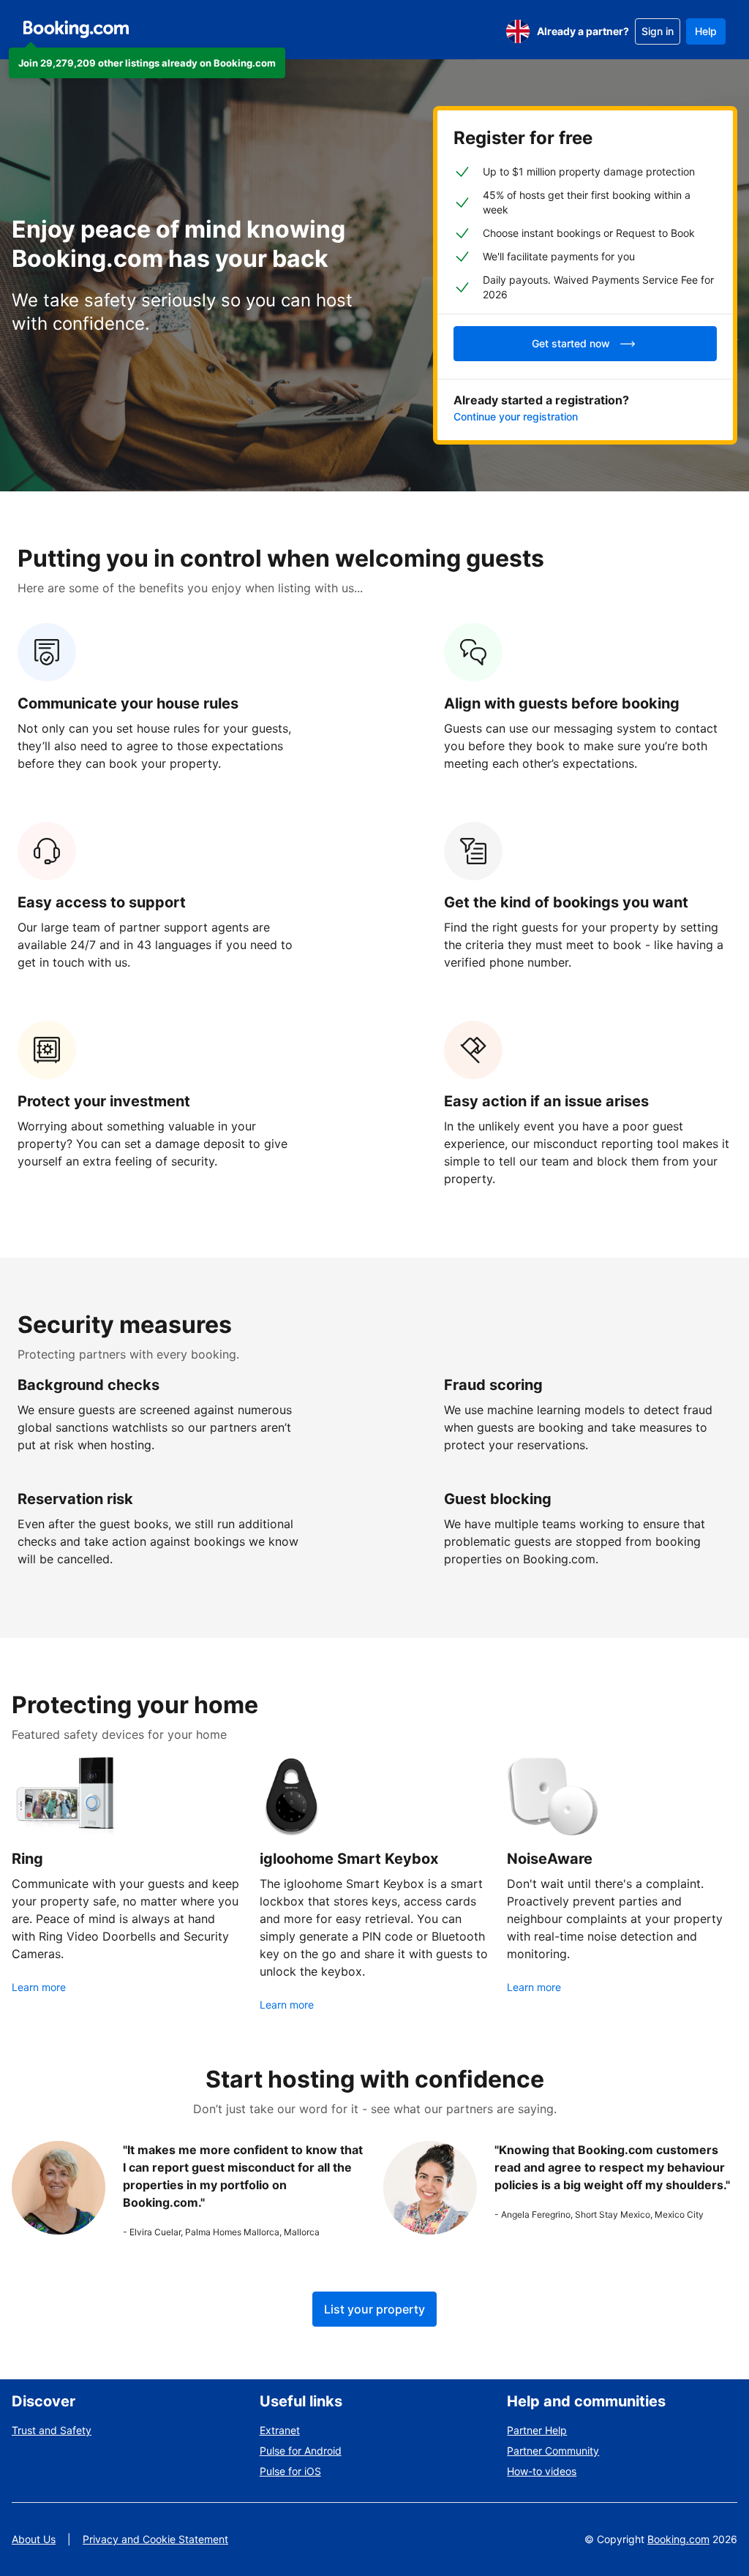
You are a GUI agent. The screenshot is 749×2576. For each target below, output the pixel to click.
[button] (147, 63)
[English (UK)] (518, 31)
